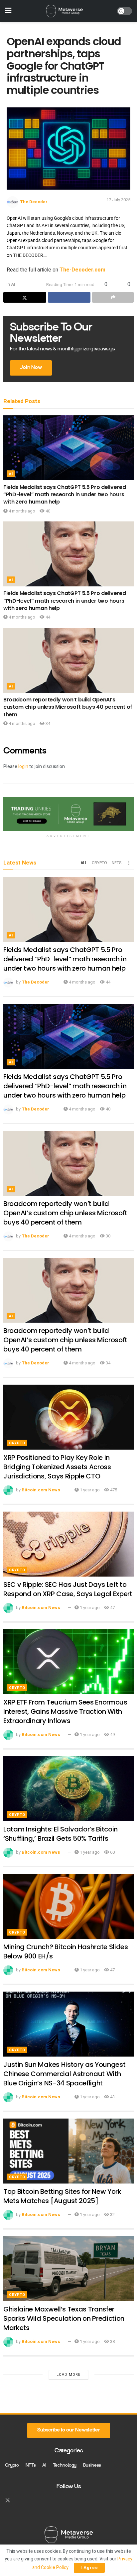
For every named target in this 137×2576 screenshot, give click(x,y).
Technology (65, 2466)
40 (47, 511)
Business (92, 2466)
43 (112, 2097)
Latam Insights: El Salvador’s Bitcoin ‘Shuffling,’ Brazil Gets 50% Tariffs (61, 1834)
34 (47, 723)
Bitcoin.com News (41, 1490)
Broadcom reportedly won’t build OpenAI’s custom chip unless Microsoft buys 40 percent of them (68, 707)
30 (108, 1236)
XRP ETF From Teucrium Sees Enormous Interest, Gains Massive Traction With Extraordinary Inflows (65, 1711)
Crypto (99, 863)
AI (13, 284)
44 (47, 617)
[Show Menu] (8, 11)
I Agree (89, 2568)
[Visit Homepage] (64, 11)
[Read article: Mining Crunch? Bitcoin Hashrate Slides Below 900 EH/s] (68, 1906)
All (84, 863)
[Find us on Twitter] (8, 2500)
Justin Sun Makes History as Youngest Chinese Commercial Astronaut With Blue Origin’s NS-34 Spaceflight (64, 2074)
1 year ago (89, 1490)
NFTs (117, 863)
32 (112, 2215)
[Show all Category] (129, 863)
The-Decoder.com (82, 270)
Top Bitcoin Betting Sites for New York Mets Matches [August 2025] (62, 2196)
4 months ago (21, 511)
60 (112, 1852)
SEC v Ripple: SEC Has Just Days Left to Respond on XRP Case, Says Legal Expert (68, 1589)
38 (112, 2341)
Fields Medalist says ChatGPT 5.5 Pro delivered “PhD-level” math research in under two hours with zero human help (65, 495)
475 (113, 1490)
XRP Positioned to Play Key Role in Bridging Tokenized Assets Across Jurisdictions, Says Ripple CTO (57, 1467)
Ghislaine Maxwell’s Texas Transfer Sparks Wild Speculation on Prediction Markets (64, 2318)
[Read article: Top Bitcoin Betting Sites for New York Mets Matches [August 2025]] (68, 2151)
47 (112, 1608)
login (23, 767)
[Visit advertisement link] (68, 814)
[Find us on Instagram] (20, 2500)
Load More (68, 2375)
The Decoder (34, 202)
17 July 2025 (118, 200)
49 (112, 1735)
